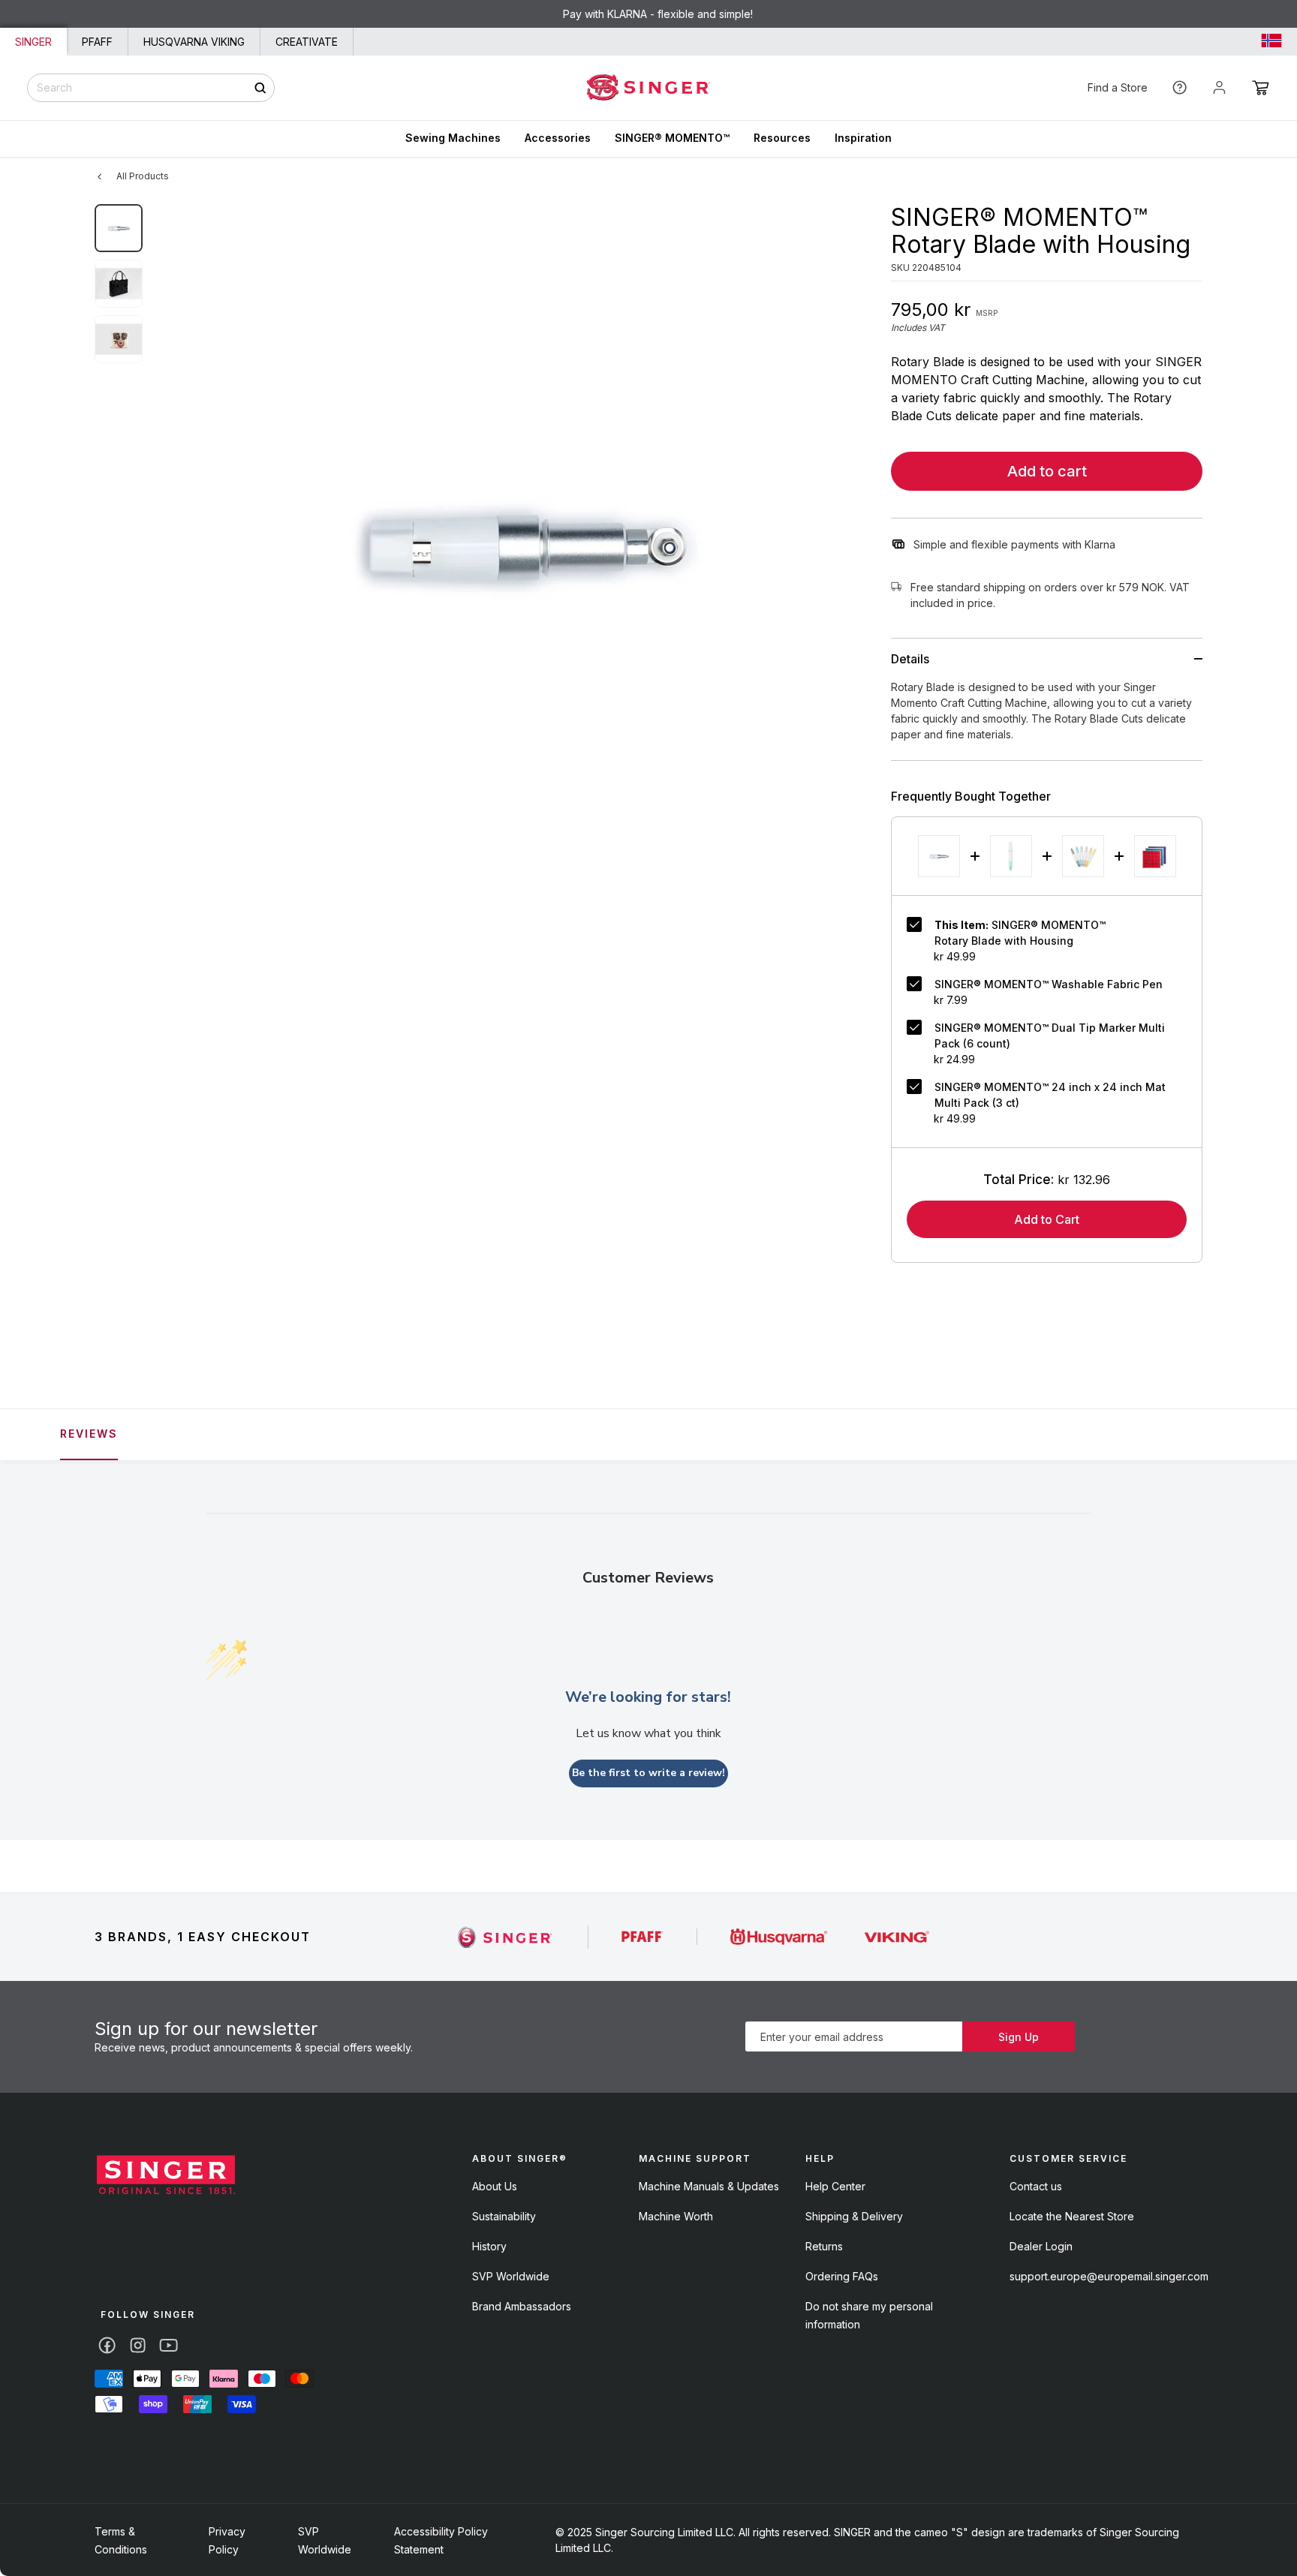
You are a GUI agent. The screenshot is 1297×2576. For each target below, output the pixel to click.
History (489, 2246)
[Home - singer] (649, 88)
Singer (33, 42)
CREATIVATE (307, 42)
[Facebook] (107, 2345)
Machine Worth (676, 2216)
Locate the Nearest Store (1072, 2216)
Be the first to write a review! (648, 1773)
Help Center (835, 2186)
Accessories (558, 138)
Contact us (1036, 2186)
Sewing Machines (453, 138)
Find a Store (1118, 87)
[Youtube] (169, 2345)
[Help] (1180, 87)
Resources (782, 138)
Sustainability (504, 2216)
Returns (824, 2246)
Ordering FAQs (842, 2276)
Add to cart (1047, 471)
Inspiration (863, 138)
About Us (495, 2186)
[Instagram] (138, 2345)
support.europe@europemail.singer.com (1109, 2276)
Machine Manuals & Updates (709, 2186)
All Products (143, 176)
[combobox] (151, 88)
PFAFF (97, 42)
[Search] (260, 87)
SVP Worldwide (511, 2276)
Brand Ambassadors (522, 2306)
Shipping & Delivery (854, 2216)
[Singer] (506, 1937)
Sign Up (1019, 2037)
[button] (1261, 88)
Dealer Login (1041, 2246)
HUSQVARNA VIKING (194, 42)
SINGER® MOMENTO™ (672, 138)
